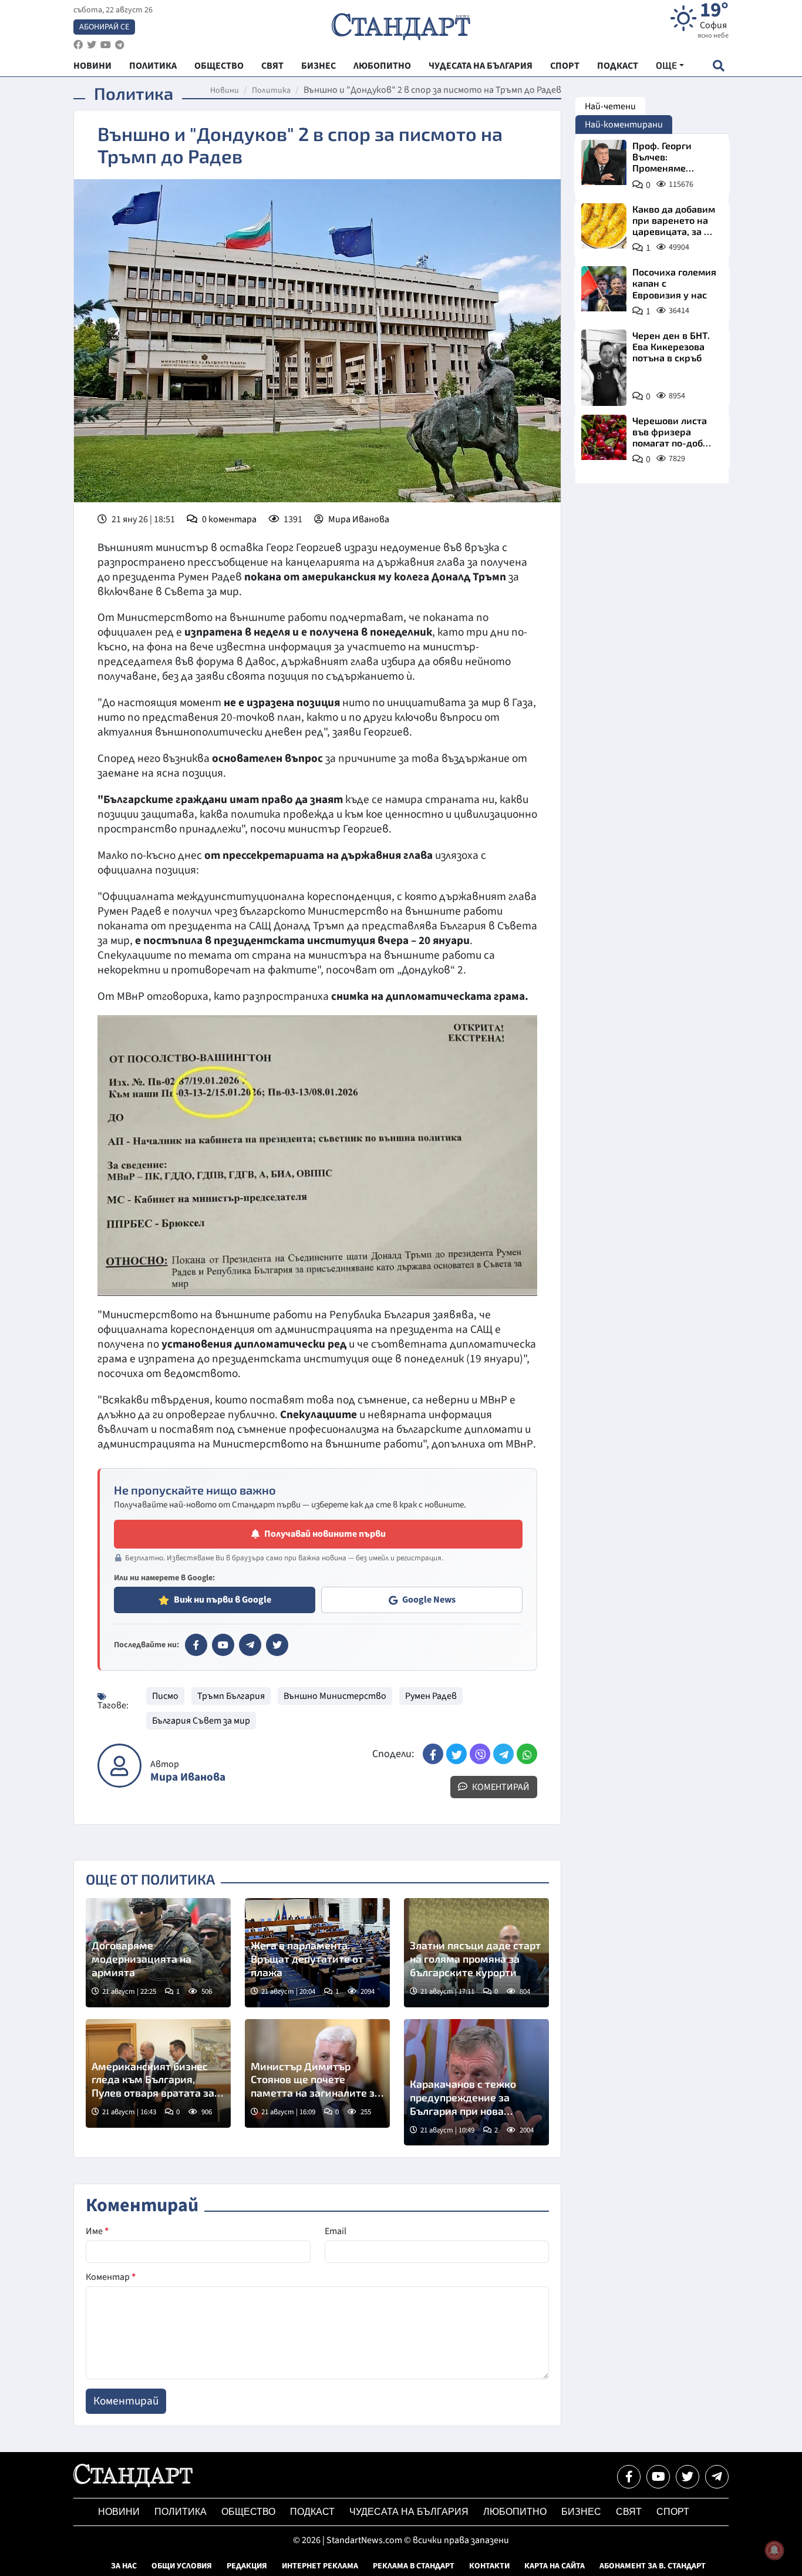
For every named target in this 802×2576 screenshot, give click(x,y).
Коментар (111, 2277)
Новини (225, 90)
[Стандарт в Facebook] (196, 1645)
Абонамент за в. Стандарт (653, 2566)
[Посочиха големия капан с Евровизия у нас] (604, 289)
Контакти (489, 2566)
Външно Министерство (335, 1696)
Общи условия (182, 2566)
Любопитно (515, 2512)
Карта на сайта (555, 2566)
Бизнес (581, 2512)
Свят (629, 2512)
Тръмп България (231, 1696)
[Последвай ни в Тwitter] (688, 2477)
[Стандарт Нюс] (133, 2484)
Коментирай (500, 1787)
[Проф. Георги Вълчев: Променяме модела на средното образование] (604, 162)
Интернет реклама (320, 2566)
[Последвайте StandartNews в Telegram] (120, 45)
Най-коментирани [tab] (624, 125)
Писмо (165, 1696)
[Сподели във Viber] (480, 1754)
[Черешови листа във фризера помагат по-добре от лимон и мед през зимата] (604, 437)
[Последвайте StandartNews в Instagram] (92, 45)
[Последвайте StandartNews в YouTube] (106, 45)
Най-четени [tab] (610, 106)
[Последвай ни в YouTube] (658, 2477)
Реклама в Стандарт (414, 2566)
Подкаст (312, 2512)
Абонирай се (104, 27)
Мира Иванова (359, 519)
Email (336, 2231)
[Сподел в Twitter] (456, 1754)
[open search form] (718, 66)
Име (97, 2231)
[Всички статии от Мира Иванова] (119, 1766)
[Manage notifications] (774, 2550)
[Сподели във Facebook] (433, 1754)
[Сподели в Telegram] (503, 1754)
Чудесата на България (409, 2512)
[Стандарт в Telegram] (250, 1645)
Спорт (673, 2512)
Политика (271, 90)
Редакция (247, 2566)
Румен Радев (431, 1696)
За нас (124, 2566)
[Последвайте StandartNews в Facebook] (78, 45)
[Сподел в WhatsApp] (527, 1754)
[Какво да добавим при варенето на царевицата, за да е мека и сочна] (604, 226)
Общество (248, 2512)
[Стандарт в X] (277, 1645)
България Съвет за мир (201, 1721)
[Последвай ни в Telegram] (717, 2477)
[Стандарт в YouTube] (223, 1645)
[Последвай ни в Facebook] (629, 2477)
